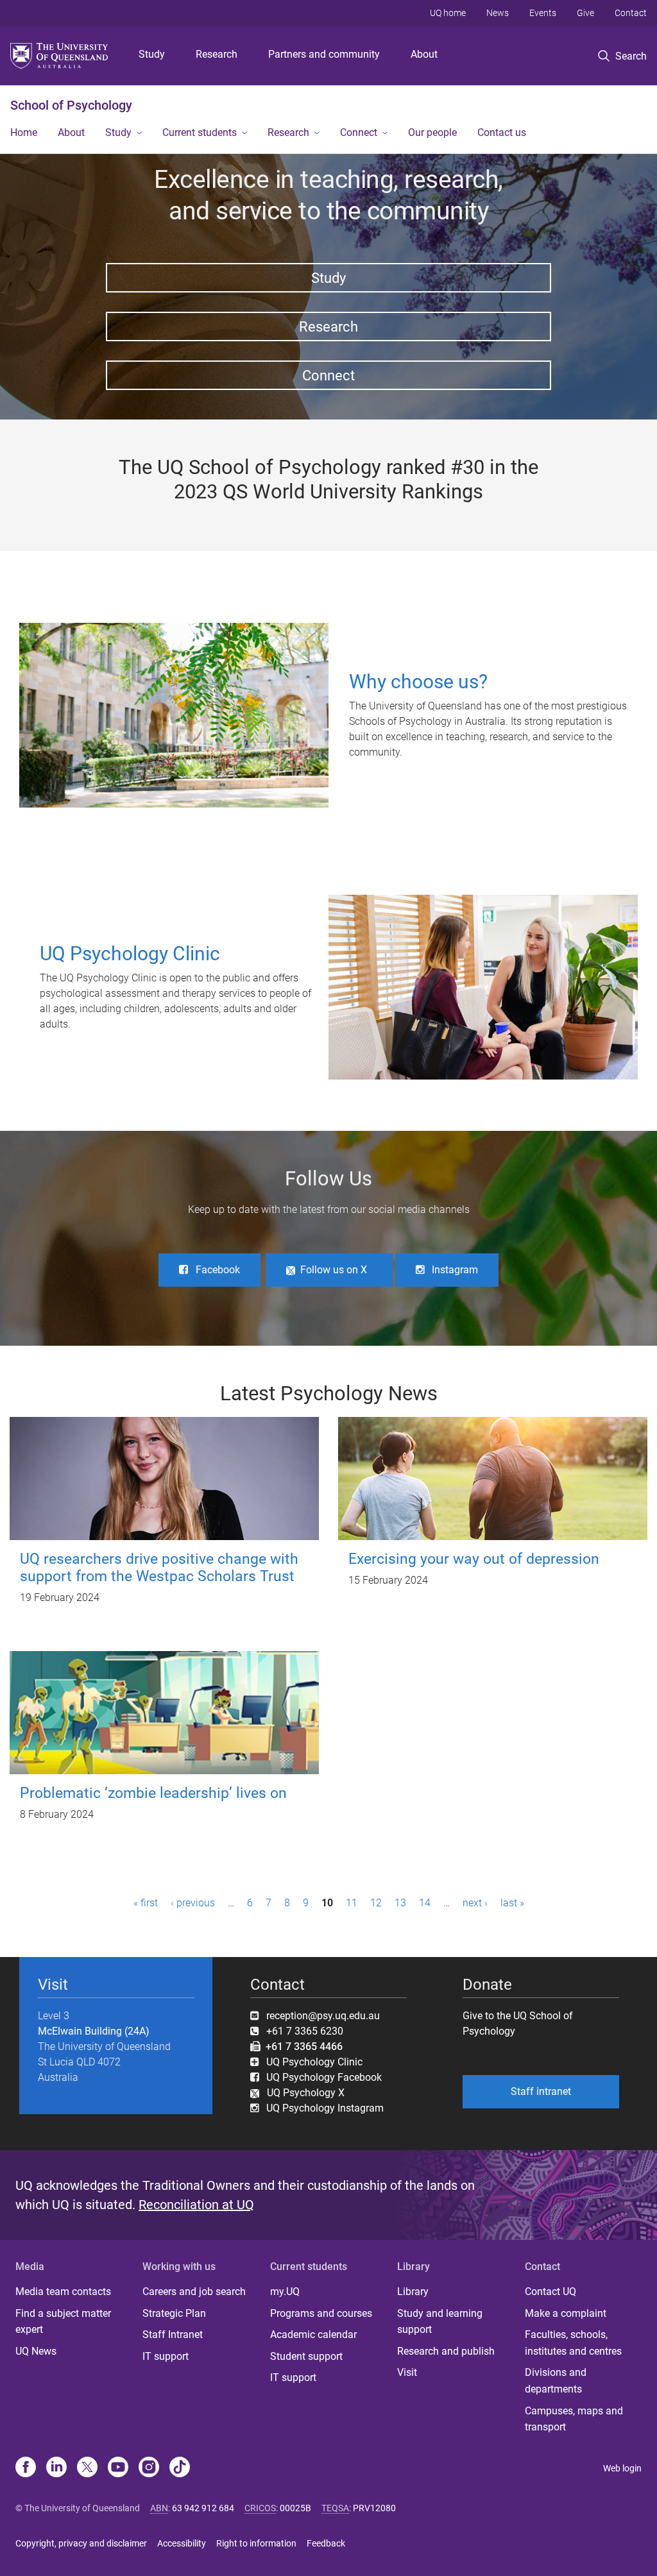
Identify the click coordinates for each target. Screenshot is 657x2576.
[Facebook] (26, 2468)
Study (152, 54)
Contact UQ (550, 2292)
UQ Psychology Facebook (324, 2077)
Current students (200, 132)
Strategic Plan (174, 2313)
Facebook (218, 1270)
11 (352, 1903)
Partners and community (324, 54)
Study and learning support (440, 2322)
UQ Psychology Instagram (325, 2108)
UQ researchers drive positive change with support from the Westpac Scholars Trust (159, 1568)
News (498, 13)
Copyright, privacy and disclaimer (81, 2543)
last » (512, 1903)
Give (585, 13)
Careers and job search (194, 2292)
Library (413, 2292)
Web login (622, 2468)
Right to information (256, 2543)
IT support (166, 2356)
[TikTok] (180, 2468)
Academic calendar (313, 2334)
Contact (631, 13)
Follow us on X (334, 1270)
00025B (295, 2508)
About (424, 54)
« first (146, 1903)
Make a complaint (566, 2313)
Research (217, 54)
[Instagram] (149, 2468)
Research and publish (446, 2351)
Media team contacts (63, 2292)
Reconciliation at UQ (196, 2205)
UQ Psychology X (302, 2093)
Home (24, 132)
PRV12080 (374, 2508)
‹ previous (193, 1903)
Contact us (502, 132)
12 (376, 1903)
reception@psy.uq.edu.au (323, 2016)
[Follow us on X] (87, 2468)
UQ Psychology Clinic (314, 2062)
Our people (432, 132)
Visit (407, 2372)
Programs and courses (321, 2313)
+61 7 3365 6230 (305, 2031)
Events (543, 13)
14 (425, 1903)
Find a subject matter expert (63, 2322)
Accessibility (182, 2543)
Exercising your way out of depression (474, 1559)
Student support (306, 2356)
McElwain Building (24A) (94, 2031)
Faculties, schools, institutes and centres (573, 2343)
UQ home (448, 13)
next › (475, 1903)
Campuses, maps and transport (574, 2419)
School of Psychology (71, 105)
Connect (359, 132)
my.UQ (285, 2292)
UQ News (36, 2351)
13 (400, 1903)
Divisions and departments (556, 2381)
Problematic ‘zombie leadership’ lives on (153, 1793)
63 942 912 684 (203, 2508)
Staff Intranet (173, 2334)
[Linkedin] (56, 2468)
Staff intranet (541, 2091)
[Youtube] (118, 2468)
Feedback (326, 2543)
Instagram (455, 1270)
